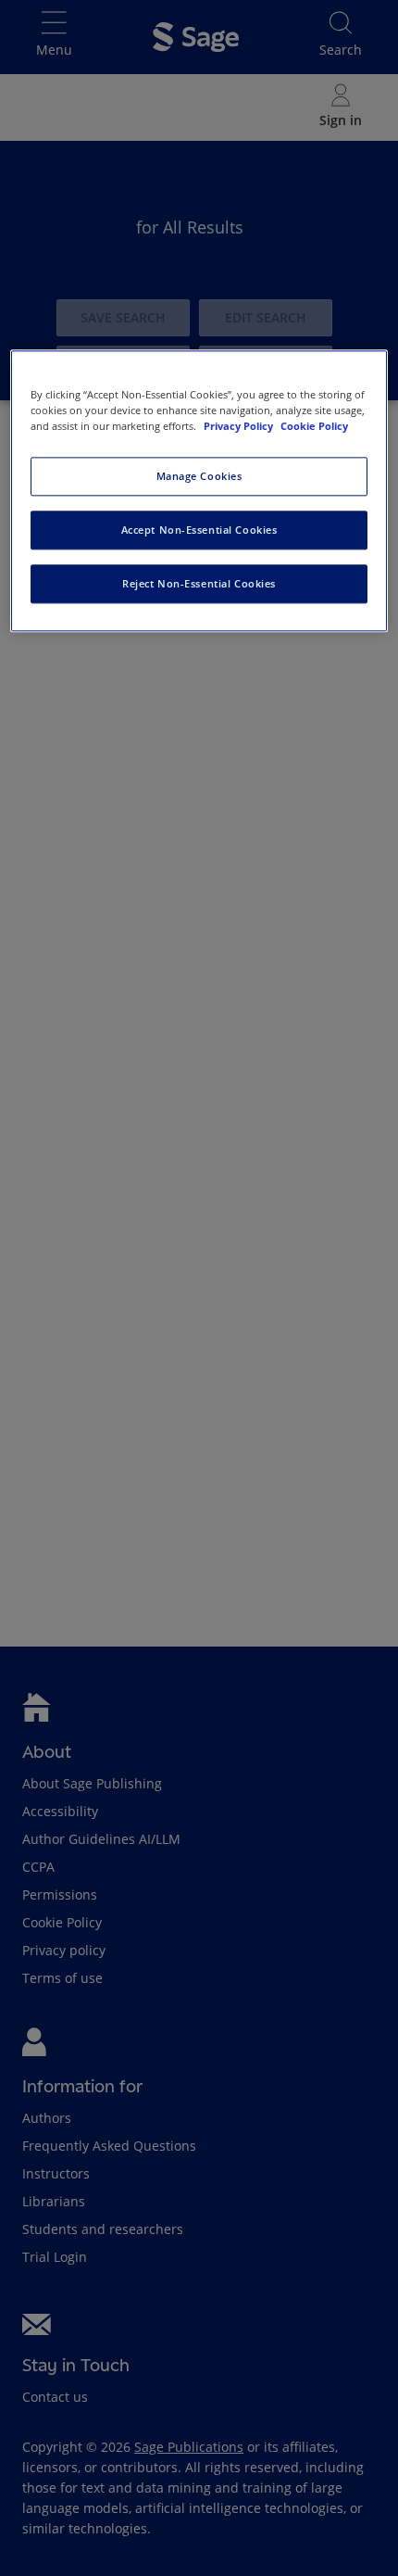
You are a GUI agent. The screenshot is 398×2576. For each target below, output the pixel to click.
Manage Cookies (199, 477)
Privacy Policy (240, 426)
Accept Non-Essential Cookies (199, 530)
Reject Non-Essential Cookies (199, 583)
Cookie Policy (314, 426)
